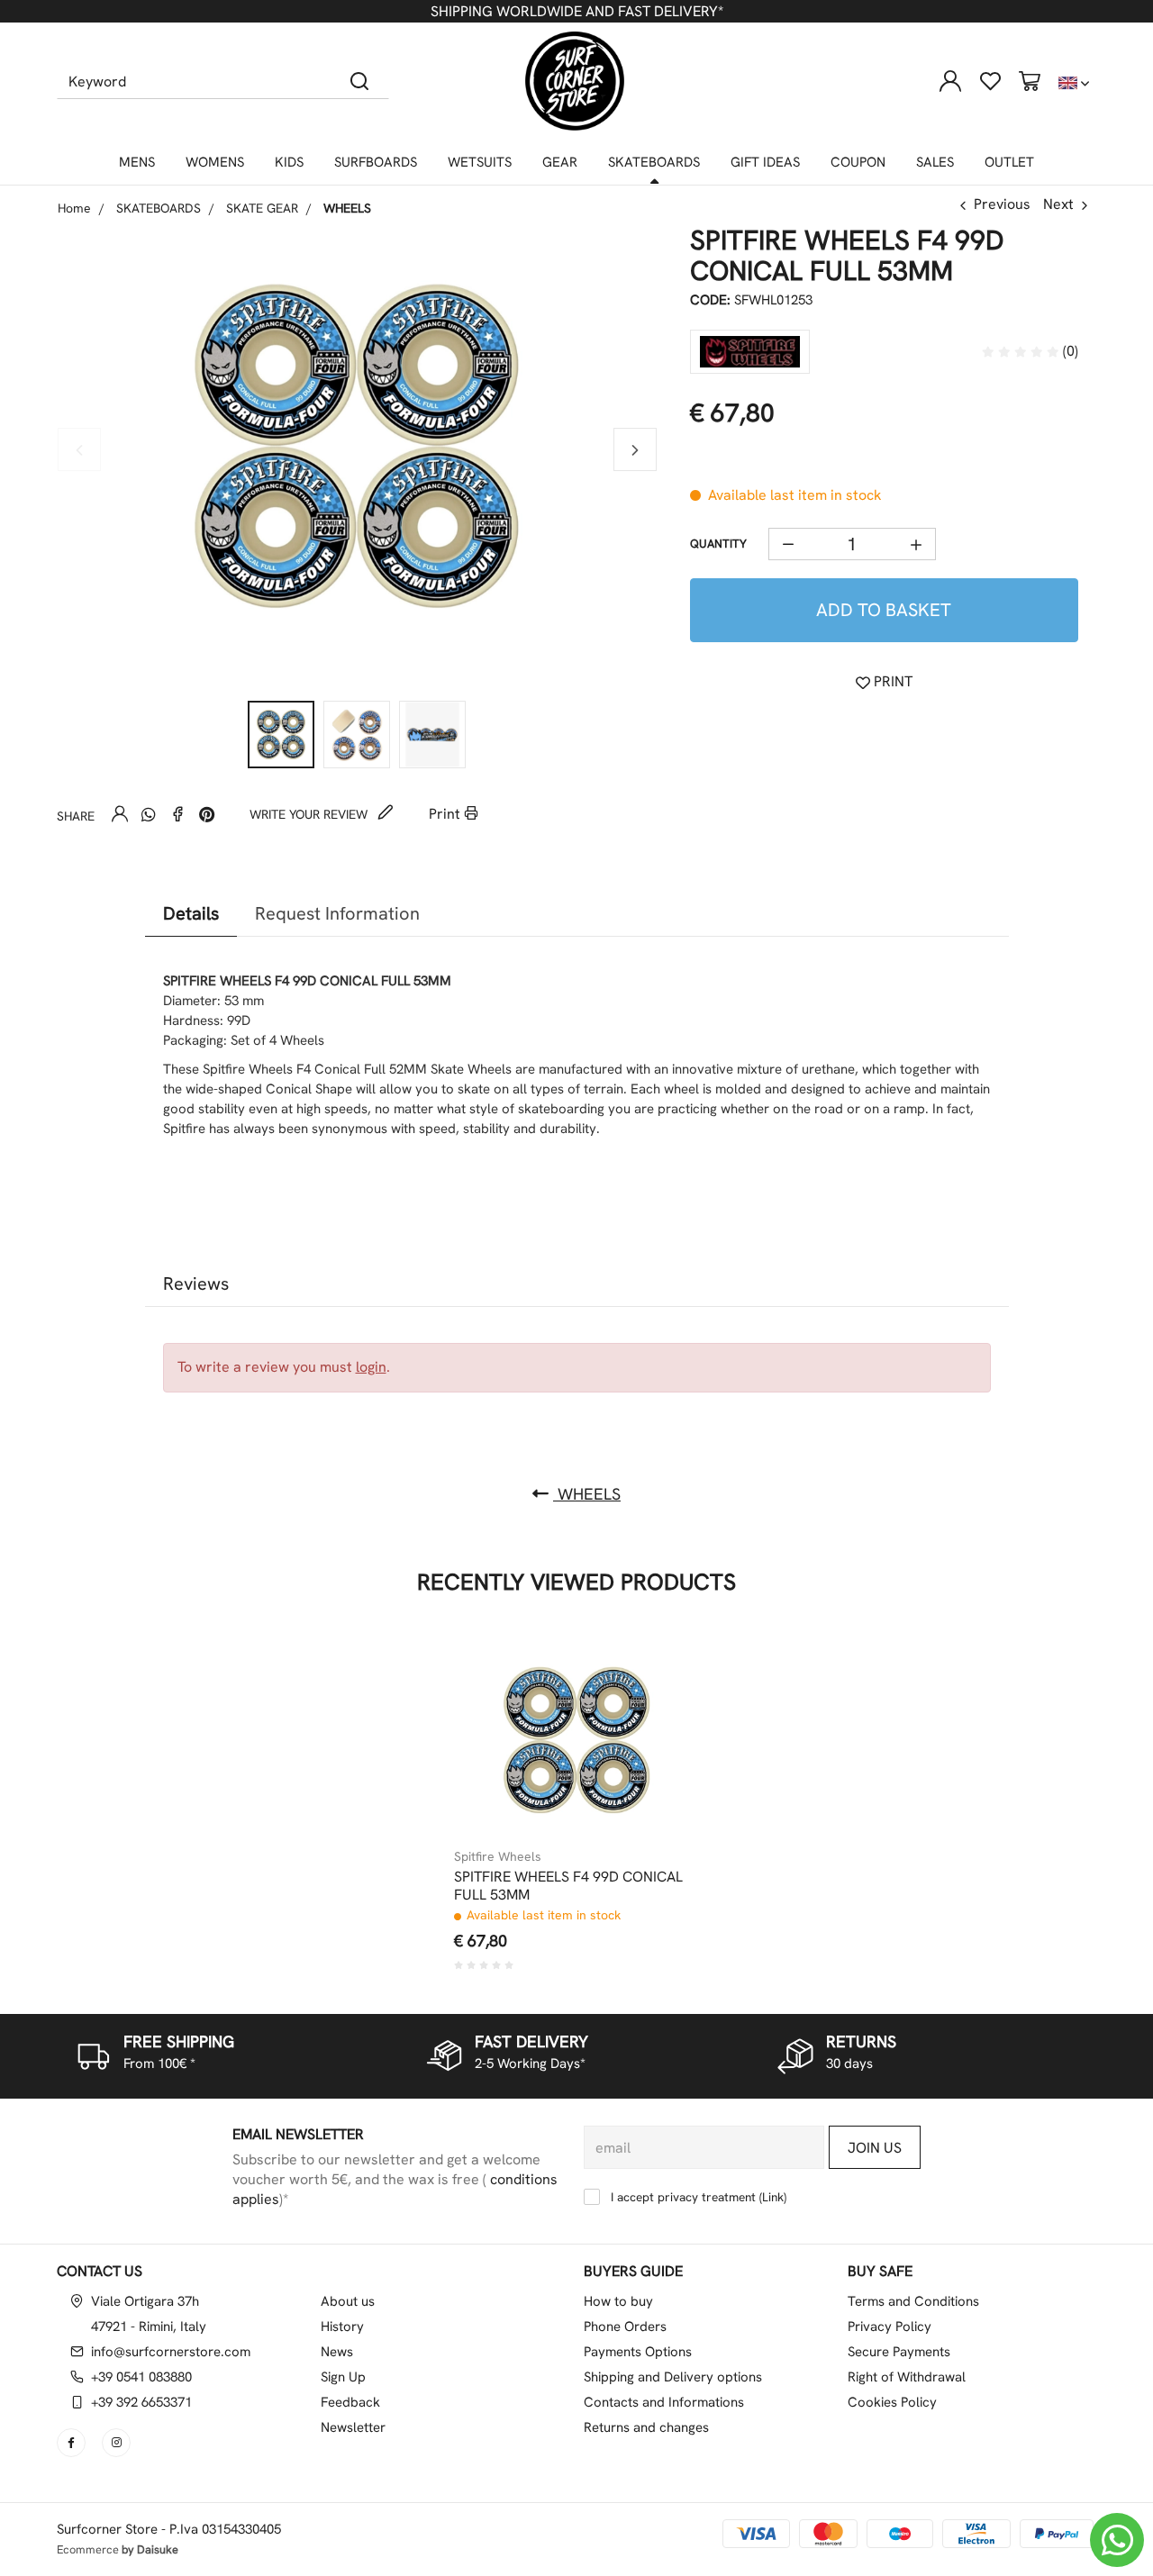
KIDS (289, 162)
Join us (875, 2148)
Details (191, 913)
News (337, 2352)
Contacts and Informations (664, 2402)
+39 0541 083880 (141, 2377)
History (342, 2327)
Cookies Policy (892, 2402)
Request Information (337, 913)
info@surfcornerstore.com (171, 2352)
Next (1058, 204)
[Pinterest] (206, 814)
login (371, 1367)
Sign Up (343, 2377)
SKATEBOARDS (654, 162)
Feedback (350, 2402)
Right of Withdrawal (907, 2377)
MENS (137, 162)
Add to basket (884, 610)
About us (348, 2301)
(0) (1069, 351)
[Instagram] (118, 2443)
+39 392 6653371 (141, 2402)
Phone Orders (625, 2327)
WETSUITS (480, 162)
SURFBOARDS (376, 162)
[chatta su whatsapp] (1117, 2540)
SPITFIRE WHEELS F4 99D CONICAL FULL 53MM (568, 1886)
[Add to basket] (654, 1669)
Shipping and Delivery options (673, 2377)
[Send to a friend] (120, 814)
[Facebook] (177, 814)
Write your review (310, 814)
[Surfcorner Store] (575, 81)
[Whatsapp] (149, 814)
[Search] (360, 81)
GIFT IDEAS (765, 162)
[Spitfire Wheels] (750, 352)
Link (773, 2197)
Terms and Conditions (913, 2301)
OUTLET (1009, 162)
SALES (935, 162)
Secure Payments (899, 2352)
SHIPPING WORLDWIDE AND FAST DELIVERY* (577, 11)
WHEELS (587, 1494)
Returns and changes (646, 2427)
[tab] (191, 914)
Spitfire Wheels (498, 1856)
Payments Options (638, 2352)
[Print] (654, 1713)
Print (446, 814)
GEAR (560, 162)
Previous (1002, 204)
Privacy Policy (890, 2327)
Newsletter (353, 2427)
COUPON (858, 162)
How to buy (618, 2301)
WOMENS (215, 162)
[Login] (950, 81)
